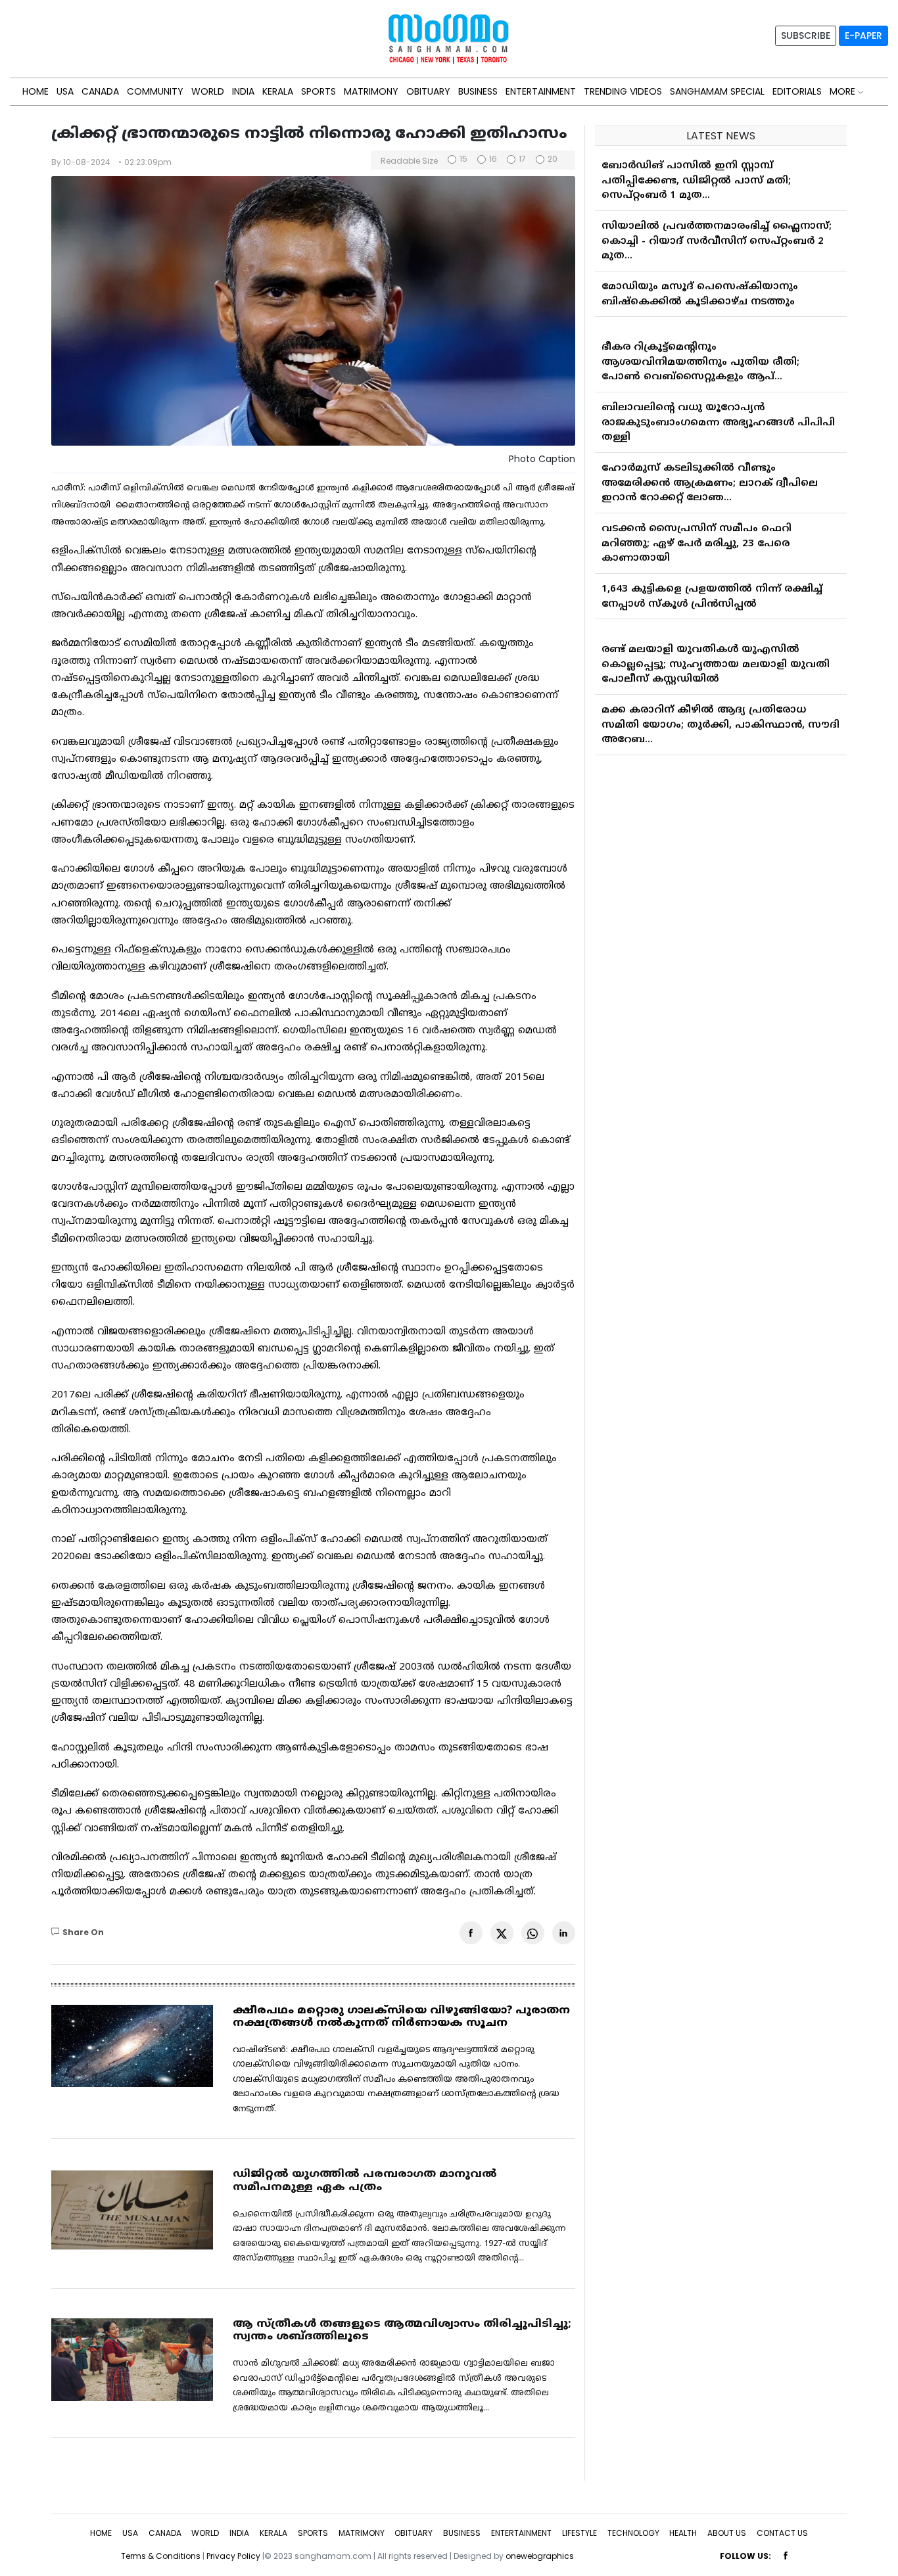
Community (155, 91)
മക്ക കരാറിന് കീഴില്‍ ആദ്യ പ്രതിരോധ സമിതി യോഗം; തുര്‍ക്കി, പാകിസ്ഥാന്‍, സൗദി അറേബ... (721, 712)
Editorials (797, 91)
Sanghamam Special (717, 91)
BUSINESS (478, 91)
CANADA (100, 91)
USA (65, 91)
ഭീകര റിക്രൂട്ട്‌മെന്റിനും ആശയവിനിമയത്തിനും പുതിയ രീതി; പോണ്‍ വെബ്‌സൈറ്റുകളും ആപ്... (700, 349)
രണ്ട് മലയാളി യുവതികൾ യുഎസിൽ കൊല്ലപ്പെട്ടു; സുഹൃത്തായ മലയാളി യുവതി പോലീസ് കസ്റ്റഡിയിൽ (716, 651)
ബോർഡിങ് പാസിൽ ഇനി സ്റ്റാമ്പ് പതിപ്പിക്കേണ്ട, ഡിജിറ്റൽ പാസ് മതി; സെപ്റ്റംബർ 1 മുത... (696, 168)
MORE (844, 91)
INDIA (243, 91)
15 (463, 159)
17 (522, 159)
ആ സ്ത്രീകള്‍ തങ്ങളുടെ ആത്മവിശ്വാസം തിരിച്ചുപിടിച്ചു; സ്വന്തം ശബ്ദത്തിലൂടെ (402, 2330)
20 (553, 159)
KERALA (278, 91)
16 (493, 159)
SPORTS (319, 91)
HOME (35, 91)
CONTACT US (782, 2533)
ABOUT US (727, 2533)
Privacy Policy (233, 2556)
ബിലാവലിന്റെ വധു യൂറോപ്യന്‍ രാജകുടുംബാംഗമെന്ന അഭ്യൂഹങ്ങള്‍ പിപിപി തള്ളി (718, 410)
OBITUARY (428, 91)
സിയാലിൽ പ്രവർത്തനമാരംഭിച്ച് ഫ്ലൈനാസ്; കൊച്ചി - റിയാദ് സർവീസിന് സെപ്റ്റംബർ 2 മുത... (717, 228)
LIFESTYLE (579, 2533)
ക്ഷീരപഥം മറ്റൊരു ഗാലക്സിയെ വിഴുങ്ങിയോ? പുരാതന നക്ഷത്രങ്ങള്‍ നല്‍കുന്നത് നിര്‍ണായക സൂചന (401, 2017)
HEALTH (683, 2533)
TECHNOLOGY (633, 2533)
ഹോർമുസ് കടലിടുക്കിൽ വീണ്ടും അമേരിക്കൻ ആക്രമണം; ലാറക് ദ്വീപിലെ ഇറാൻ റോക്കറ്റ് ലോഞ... (710, 470)
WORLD (208, 91)
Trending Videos (623, 91)
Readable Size (409, 161)
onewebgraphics (540, 2556)
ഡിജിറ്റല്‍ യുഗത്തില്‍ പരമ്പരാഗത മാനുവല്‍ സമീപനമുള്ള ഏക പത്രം (365, 2181)
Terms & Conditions (161, 2556)
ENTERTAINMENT (541, 91)
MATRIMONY (371, 91)
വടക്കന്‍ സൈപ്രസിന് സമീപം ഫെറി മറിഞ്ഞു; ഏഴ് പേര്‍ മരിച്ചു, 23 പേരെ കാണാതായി (697, 530)
